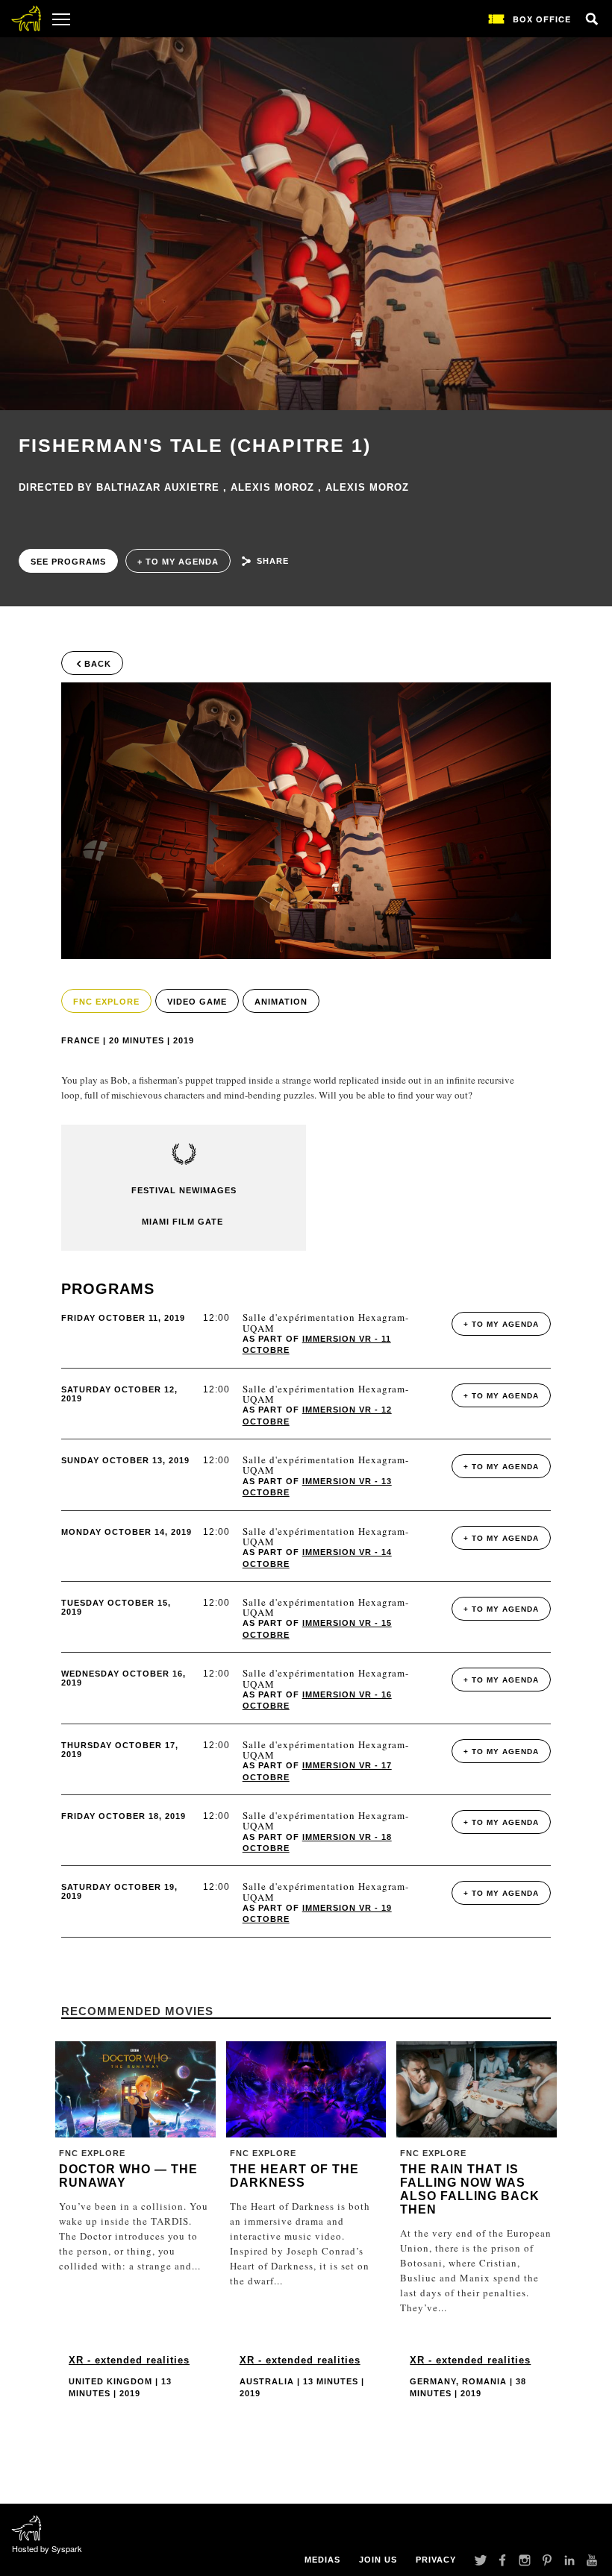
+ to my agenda (178, 562)
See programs (68, 562)
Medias (322, 2560)
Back (98, 664)
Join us (378, 2560)
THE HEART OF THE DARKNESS (294, 2176)
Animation (281, 1002)
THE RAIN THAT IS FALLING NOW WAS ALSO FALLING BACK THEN (470, 2189)
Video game (197, 1002)
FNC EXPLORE (106, 1002)
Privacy (436, 2560)
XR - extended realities (129, 2360)
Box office (542, 19)
